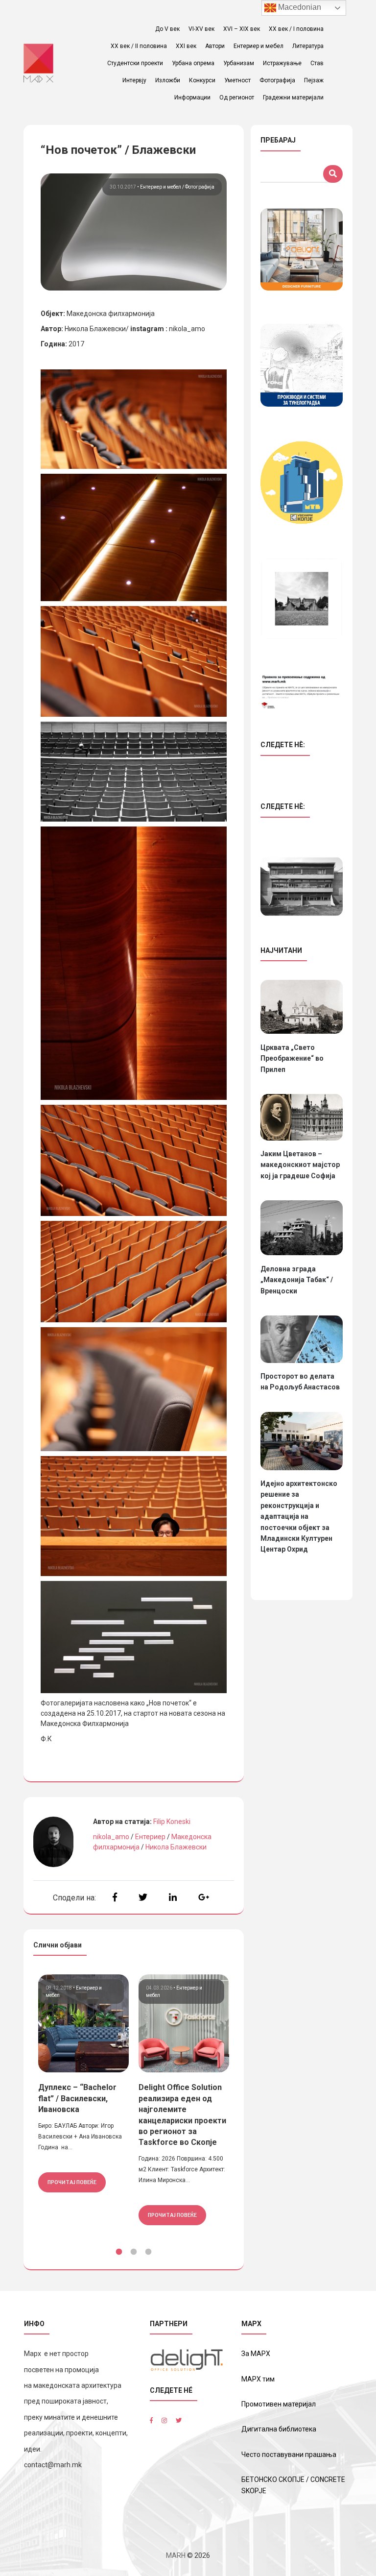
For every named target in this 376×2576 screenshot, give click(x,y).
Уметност (237, 80)
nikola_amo (111, 1837)
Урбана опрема (193, 63)
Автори (215, 46)
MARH (176, 2555)
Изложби (168, 80)
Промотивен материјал (279, 2404)
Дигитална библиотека (279, 2429)
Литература (308, 46)
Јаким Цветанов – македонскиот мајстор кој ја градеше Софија (300, 1165)
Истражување (282, 63)
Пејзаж (314, 80)
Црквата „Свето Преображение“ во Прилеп (292, 1058)
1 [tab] (119, 2252)
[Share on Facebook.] (115, 1897)
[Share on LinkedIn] (173, 1897)
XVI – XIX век (242, 29)
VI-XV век (201, 29)
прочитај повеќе (72, 2182)
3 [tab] (148, 2252)
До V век (167, 29)
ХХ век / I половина (296, 29)
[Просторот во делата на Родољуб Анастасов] (302, 1339)
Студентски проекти (135, 63)
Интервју (134, 80)
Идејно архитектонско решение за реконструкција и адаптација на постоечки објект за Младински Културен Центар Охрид (299, 1516)
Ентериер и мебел (258, 46)
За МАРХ (256, 2354)
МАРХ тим (258, 2379)
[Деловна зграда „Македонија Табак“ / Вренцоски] (302, 1228)
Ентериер (150, 1837)
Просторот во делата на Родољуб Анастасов (300, 1382)
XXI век (186, 46)
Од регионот (237, 97)
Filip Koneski (172, 1822)
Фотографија (277, 80)
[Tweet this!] (143, 1897)
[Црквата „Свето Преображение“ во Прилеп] (302, 1007)
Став (317, 63)
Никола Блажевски (176, 1847)
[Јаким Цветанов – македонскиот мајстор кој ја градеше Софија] (302, 1117)
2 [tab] (134, 2252)
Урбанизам (239, 63)
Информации (192, 97)
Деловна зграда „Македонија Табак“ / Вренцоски (297, 1280)
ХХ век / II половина (139, 46)
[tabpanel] (83, 2083)
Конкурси (202, 80)
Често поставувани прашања (289, 2454)
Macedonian (299, 7)
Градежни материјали (293, 97)
